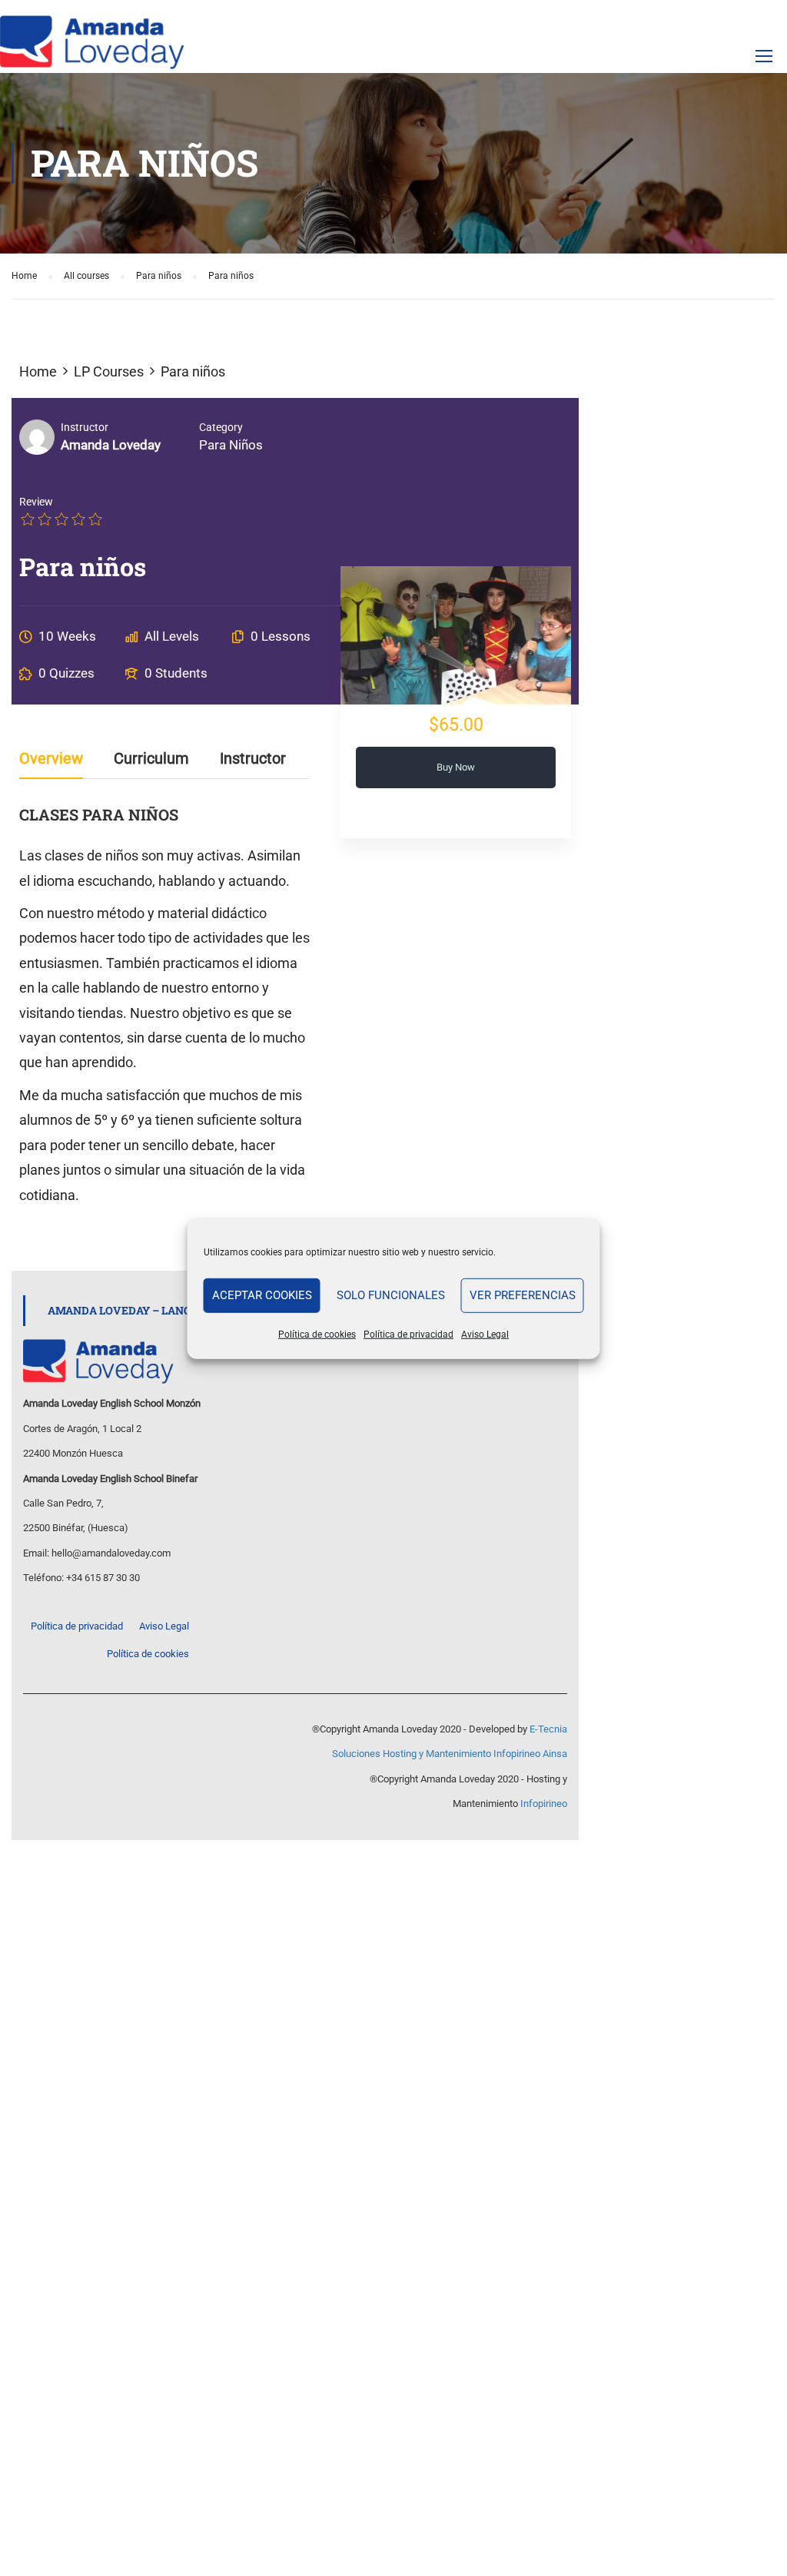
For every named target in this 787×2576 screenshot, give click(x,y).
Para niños (231, 445)
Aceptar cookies (262, 1295)
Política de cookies (317, 1334)
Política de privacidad (408, 1334)
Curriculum (151, 759)
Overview (51, 759)
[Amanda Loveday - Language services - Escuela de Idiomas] (92, 42)
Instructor (85, 427)
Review (36, 502)
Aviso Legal (485, 1334)
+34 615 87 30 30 (103, 1578)
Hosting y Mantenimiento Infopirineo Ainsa (475, 1754)
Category (221, 427)
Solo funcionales (391, 1295)
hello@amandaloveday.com (111, 1553)
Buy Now (456, 767)
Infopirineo (544, 1804)
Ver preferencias (523, 1295)
